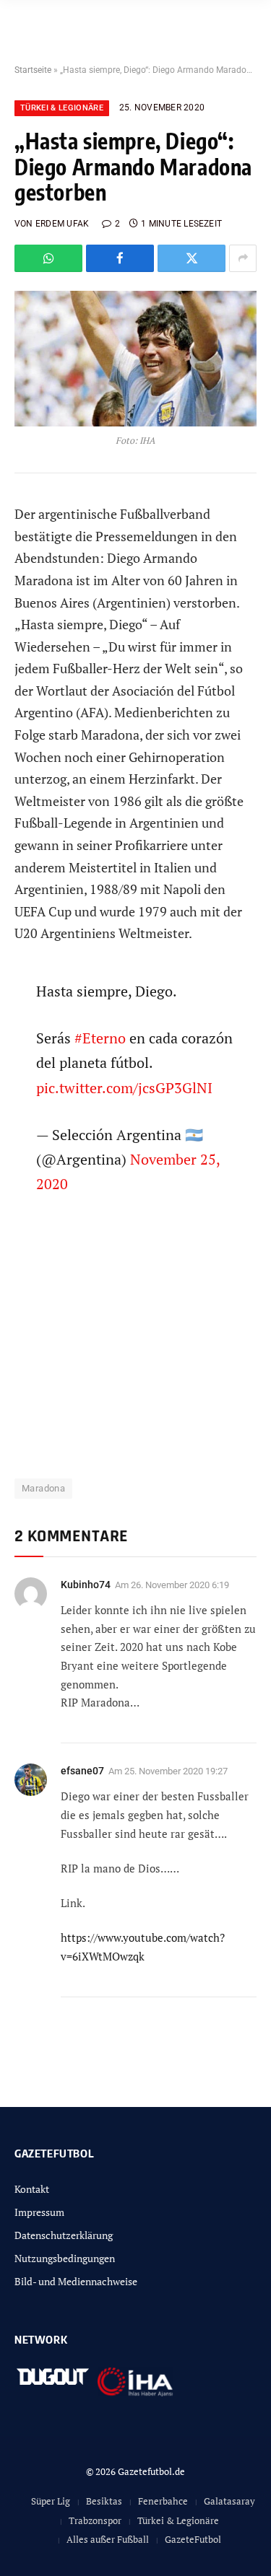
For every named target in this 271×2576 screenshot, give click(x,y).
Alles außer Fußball (108, 2539)
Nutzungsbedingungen (65, 2258)
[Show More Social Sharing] (243, 258)
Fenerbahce (163, 2501)
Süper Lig (51, 2501)
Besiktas (104, 2501)
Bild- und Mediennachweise (76, 2281)
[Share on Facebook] (120, 258)
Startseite (33, 70)
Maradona (43, 1488)
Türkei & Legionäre (62, 108)
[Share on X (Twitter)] (192, 258)
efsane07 (82, 1771)
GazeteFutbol (193, 2539)
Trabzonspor (95, 2520)
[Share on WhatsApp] (48, 258)
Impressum (39, 2212)
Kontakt (32, 2189)
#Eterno (100, 1038)
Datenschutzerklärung (64, 2235)
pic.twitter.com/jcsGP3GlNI (124, 1088)
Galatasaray (229, 2501)
